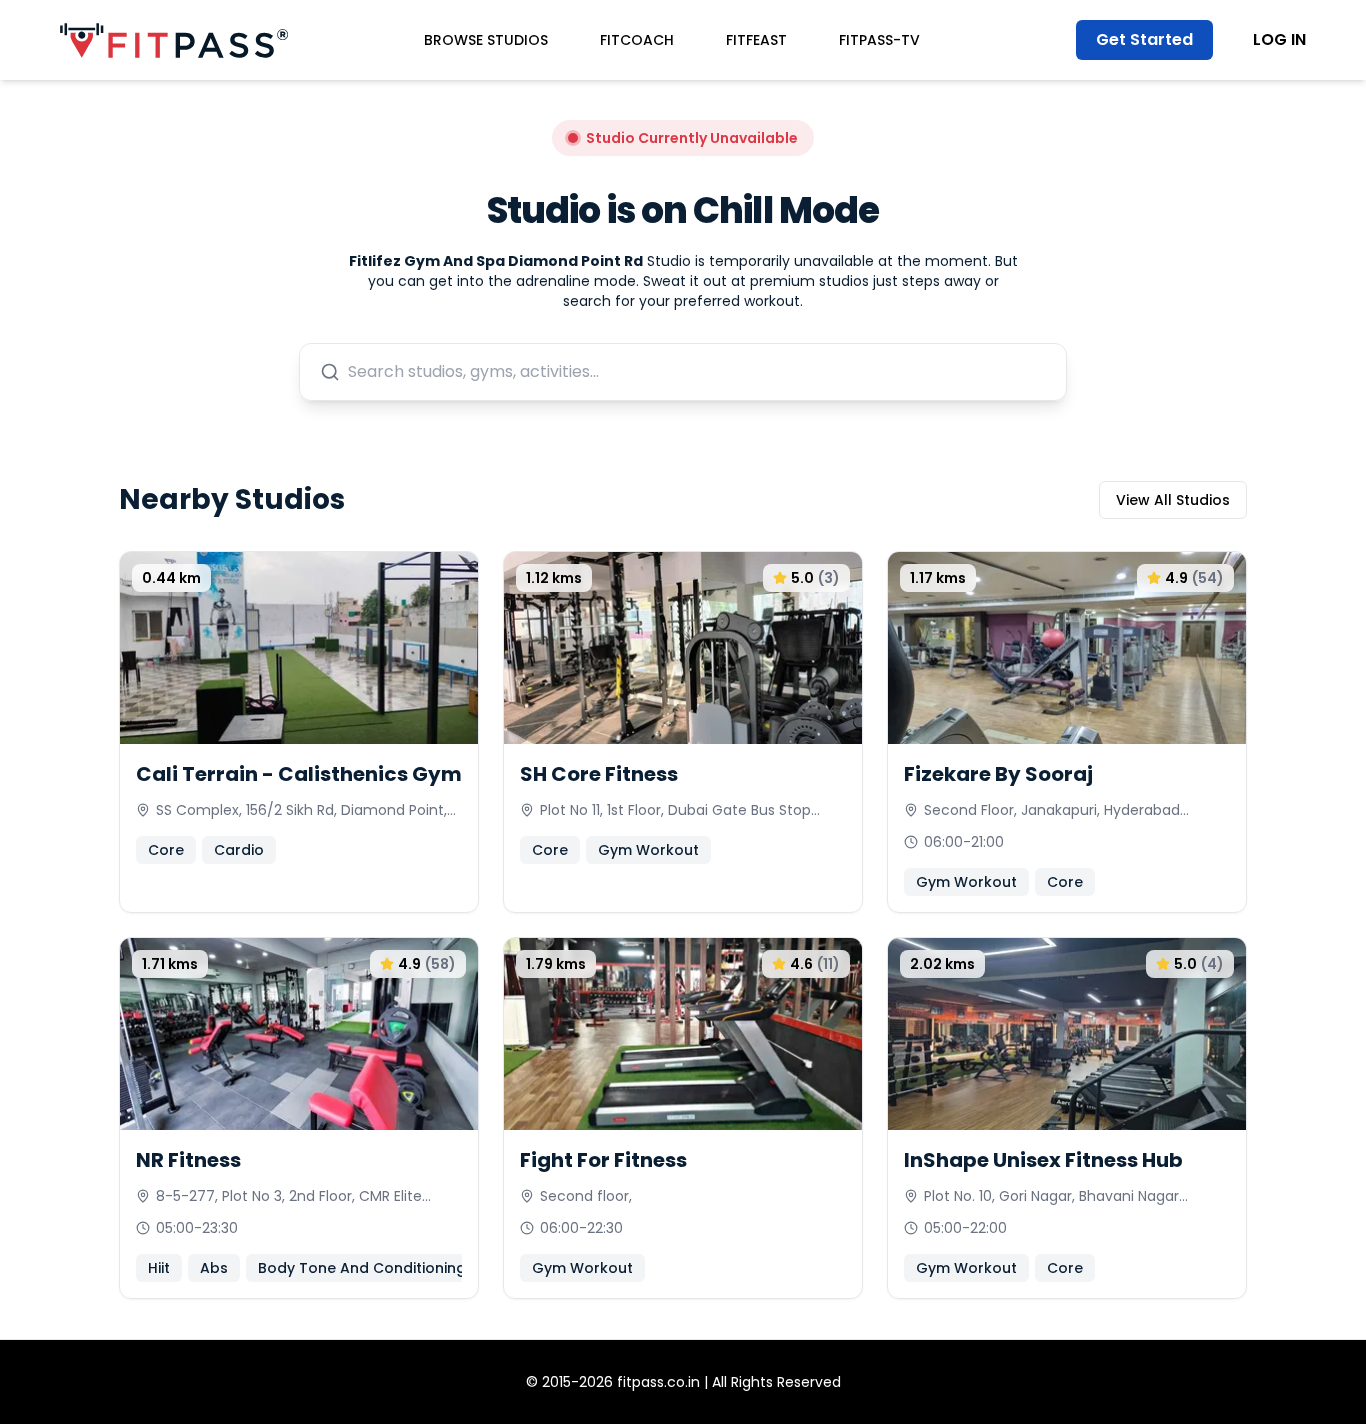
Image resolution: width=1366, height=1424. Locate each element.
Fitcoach (637, 40)
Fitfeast (756, 40)
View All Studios (1173, 500)
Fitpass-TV (879, 40)
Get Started (1144, 39)
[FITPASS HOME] (174, 40)
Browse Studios (486, 40)
